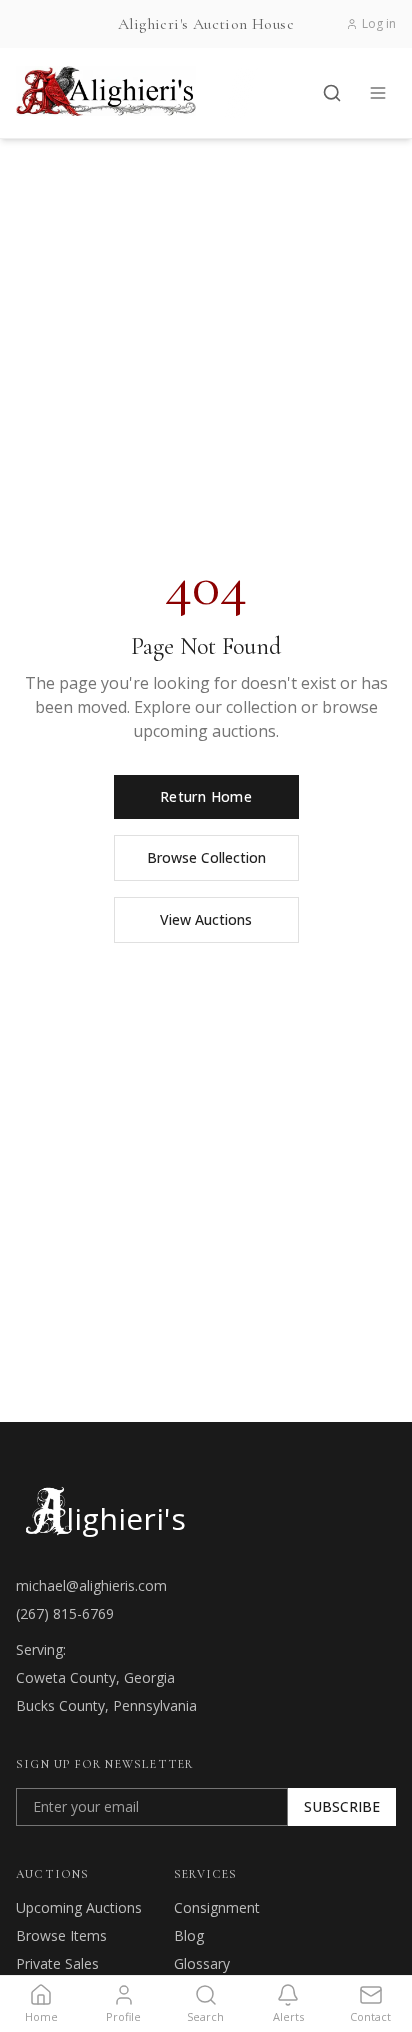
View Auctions (206, 919)
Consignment (217, 1907)
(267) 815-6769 (65, 1613)
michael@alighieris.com (91, 1585)
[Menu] (378, 93)
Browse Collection (206, 857)
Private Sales (57, 1963)
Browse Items (61, 1935)
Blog (189, 1935)
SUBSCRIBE (342, 1806)
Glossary (202, 1963)
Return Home (206, 796)
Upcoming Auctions (79, 1907)
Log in (379, 24)
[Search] (332, 93)
